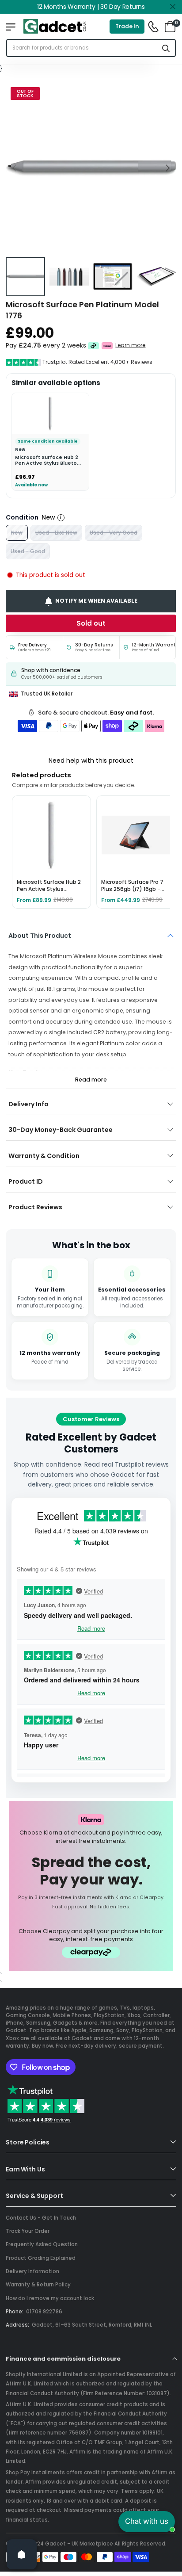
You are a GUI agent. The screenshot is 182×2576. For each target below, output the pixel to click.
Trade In (127, 26)
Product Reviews (35, 1207)
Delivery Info (28, 1104)
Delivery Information (32, 2271)
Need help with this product (91, 761)
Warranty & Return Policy (38, 2285)
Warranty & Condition (44, 1156)
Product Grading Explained (41, 2258)
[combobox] (82, 48)
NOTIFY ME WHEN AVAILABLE (97, 601)
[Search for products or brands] (166, 48)
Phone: (15, 2312)
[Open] (22, 2554)
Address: (17, 2325)
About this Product (40, 936)
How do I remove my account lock (50, 2298)
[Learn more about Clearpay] (93, 346)
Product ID (26, 1181)
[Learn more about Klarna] (108, 346)
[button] (167, 168)
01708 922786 (44, 2312)
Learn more (131, 346)
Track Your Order (28, 2231)
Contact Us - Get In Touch (41, 2218)
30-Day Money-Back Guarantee (61, 1130)
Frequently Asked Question (42, 2244)
